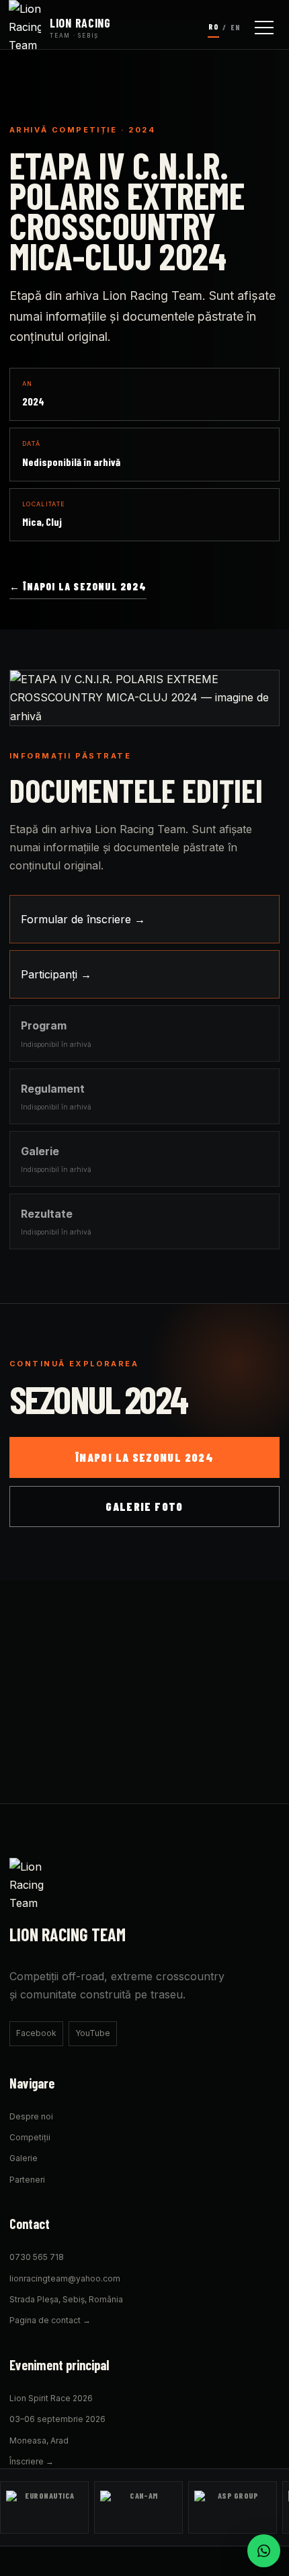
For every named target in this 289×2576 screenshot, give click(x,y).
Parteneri (27, 2180)
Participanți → (56, 974)
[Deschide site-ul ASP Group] (233, 2507)
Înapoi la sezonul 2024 (144, 1457)
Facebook (36, 2033)
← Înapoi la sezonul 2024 (78, 586)
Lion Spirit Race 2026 (51, 2398)
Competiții (30, 2137)
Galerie (24, 2158)
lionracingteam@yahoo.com (65, 2278)
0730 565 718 (37, 2257)
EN (236, 27)
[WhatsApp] (264, 2551)
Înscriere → (32, 2461)
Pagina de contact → (50, 2320)
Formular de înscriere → (83, 919)
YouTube (93, 2033)
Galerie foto (144, 1506)
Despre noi (31, 2116)
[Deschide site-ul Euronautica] (44, 2507)
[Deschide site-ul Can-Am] (138, 2507)
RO (213, 27)
